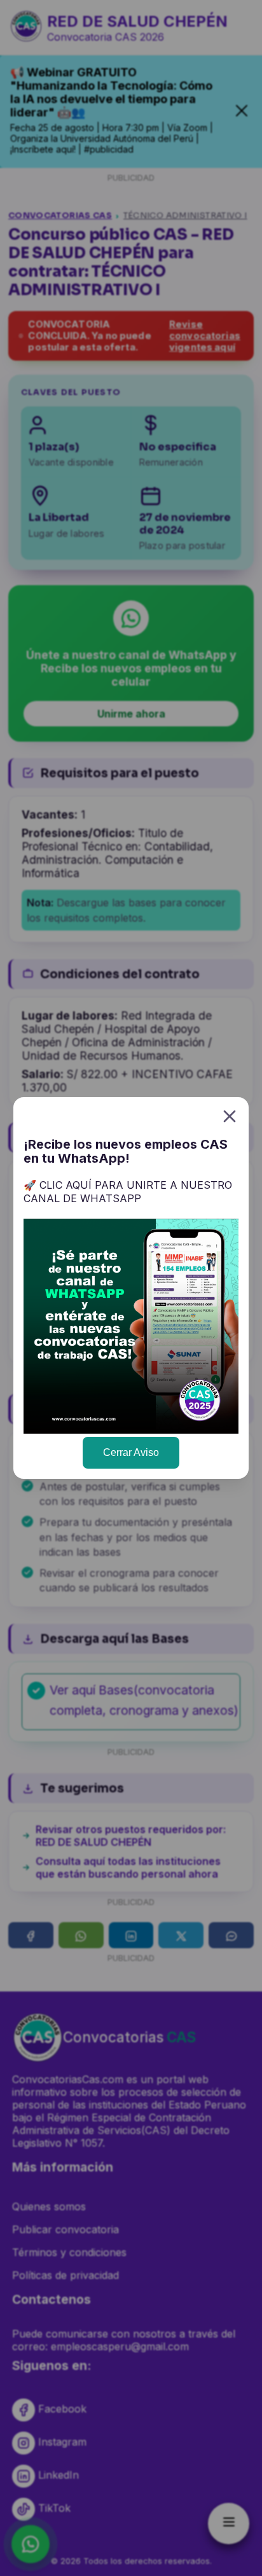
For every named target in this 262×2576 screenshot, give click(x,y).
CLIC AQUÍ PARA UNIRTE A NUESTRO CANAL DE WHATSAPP (128, 1192)
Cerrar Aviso (131, 1452)
